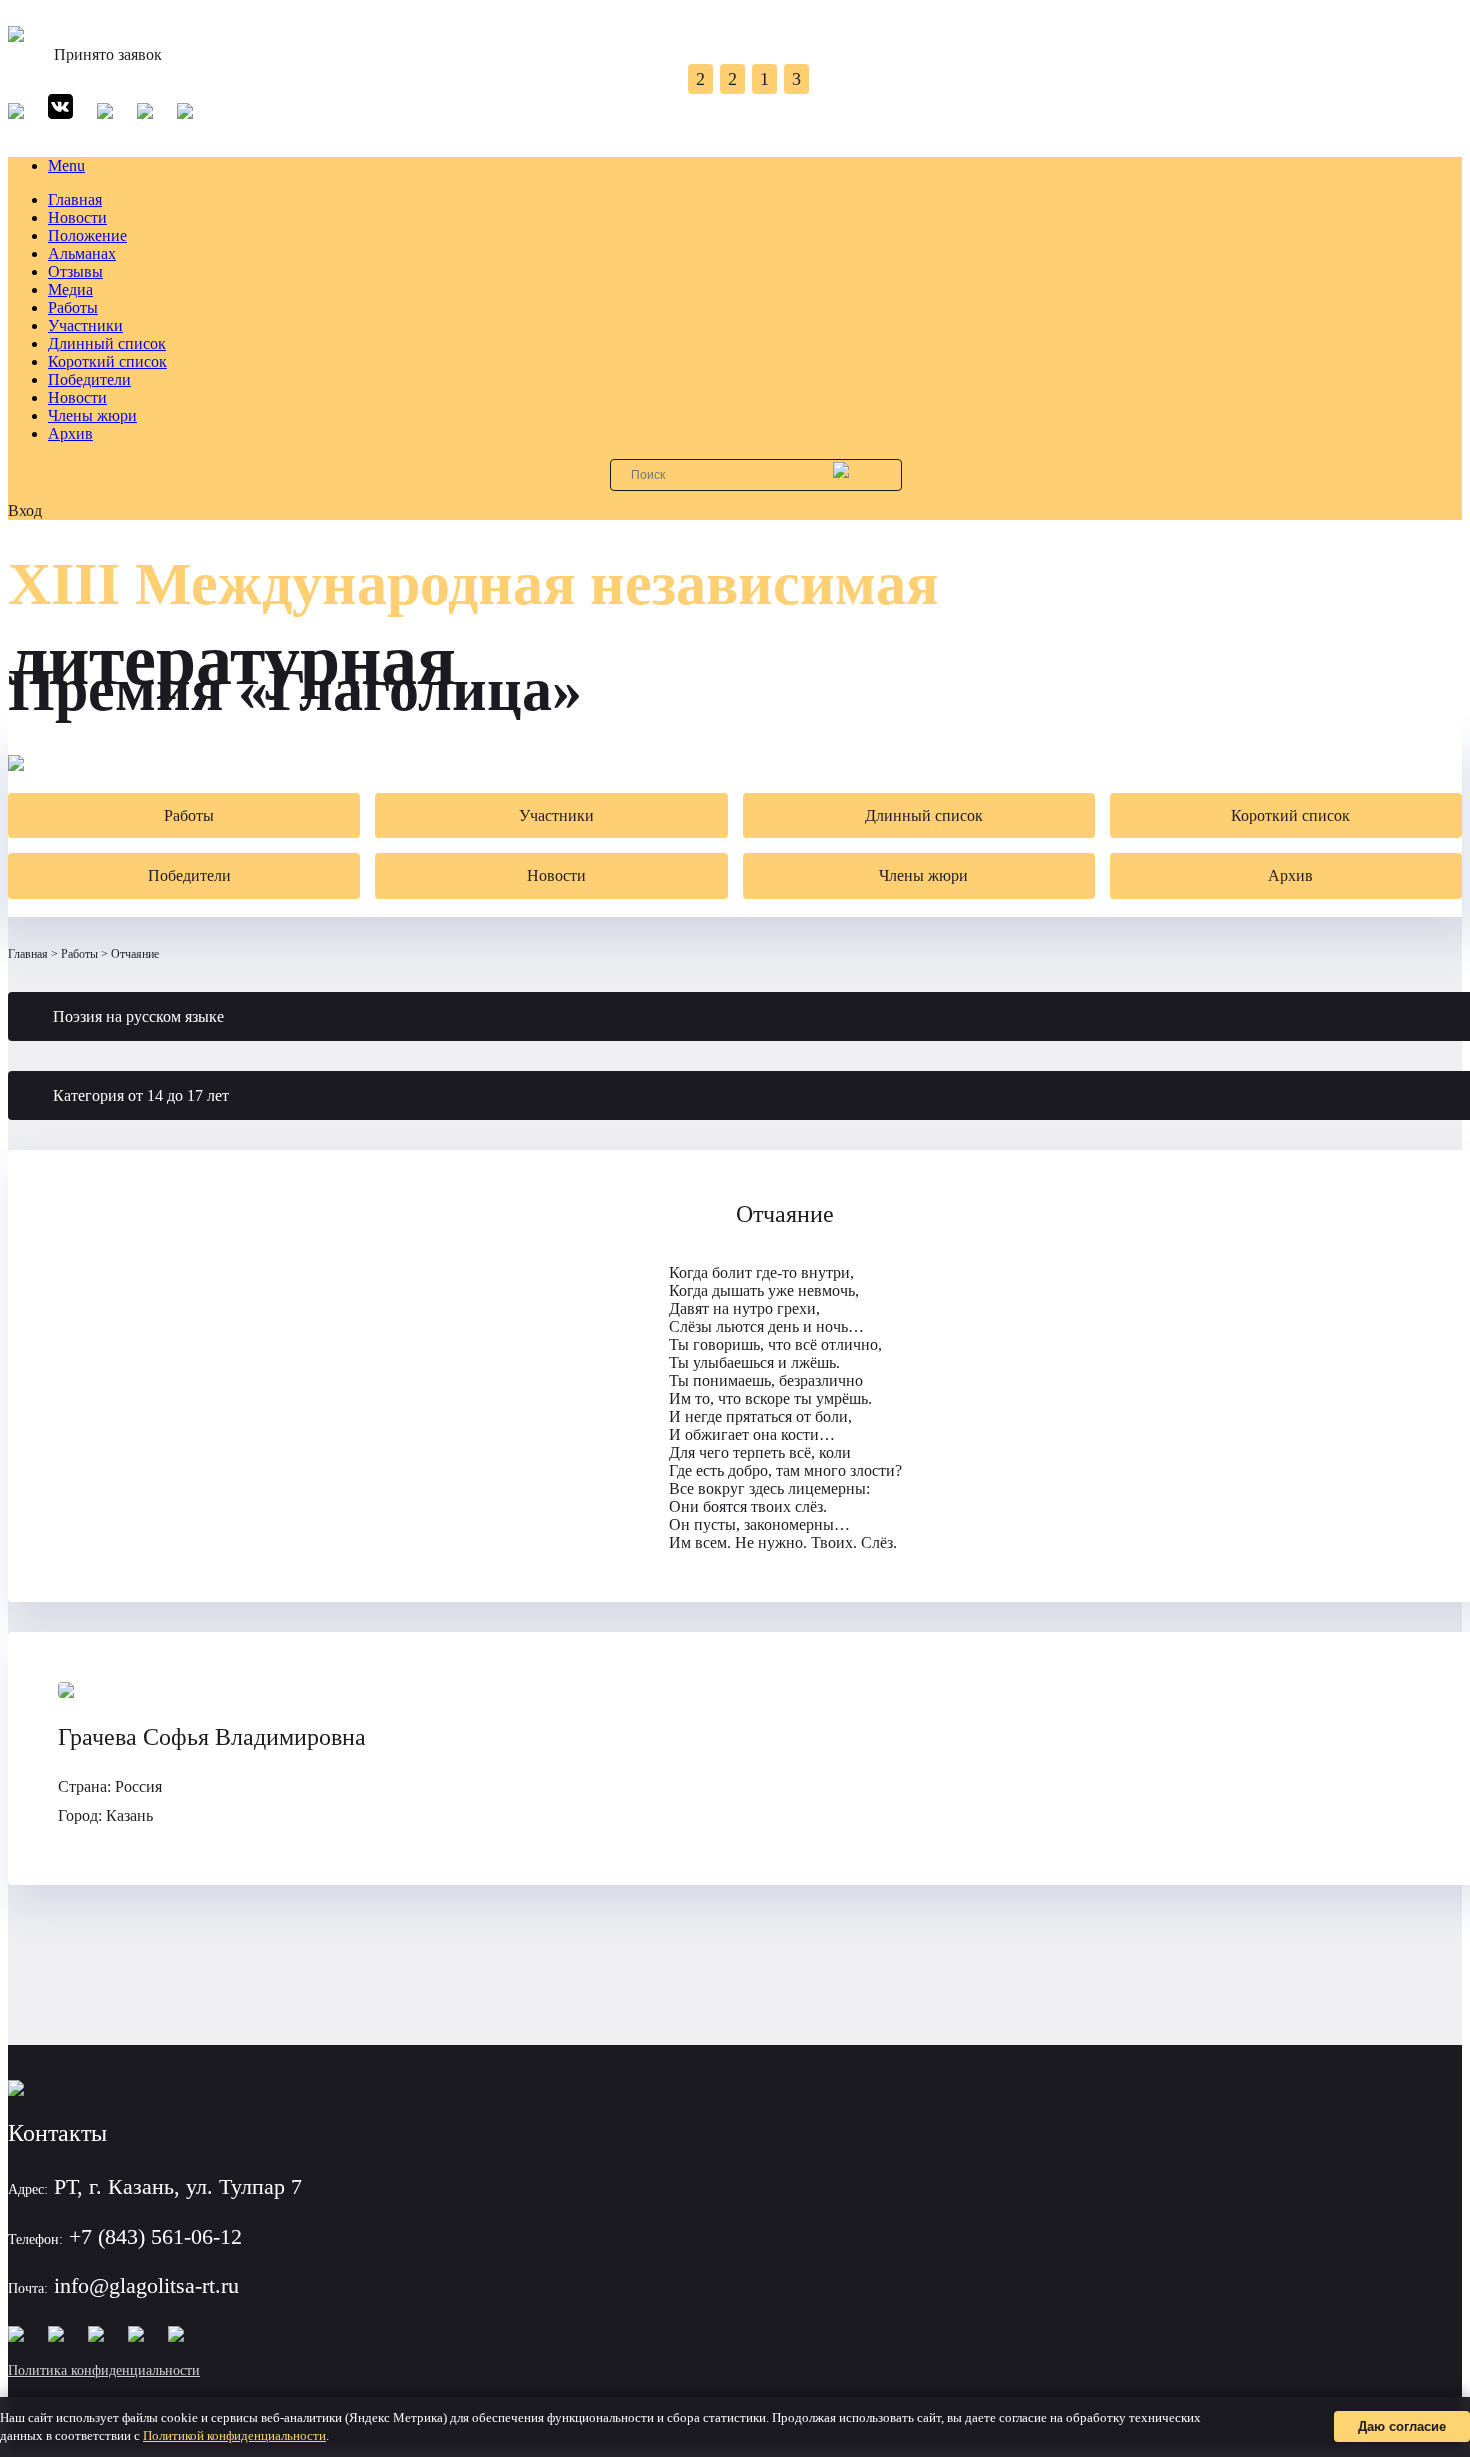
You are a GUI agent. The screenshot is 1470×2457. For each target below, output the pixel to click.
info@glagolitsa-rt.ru (146, 2285)
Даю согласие (1402, 2426)
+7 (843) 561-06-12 (155, 2236)
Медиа (70, 289)
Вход (25, 510)
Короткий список (107, 361)
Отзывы (75, 271)
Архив (70, 433)
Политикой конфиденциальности (234, 2435)
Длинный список (107, 343)
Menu (66, 165)
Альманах (82, 253)
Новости (77, 217)
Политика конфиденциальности (104, 2370)
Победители (89, 379)
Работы (73, 307)
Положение (87, 235)
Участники (85, 325)
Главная (75, 199)
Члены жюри (92, 415)
